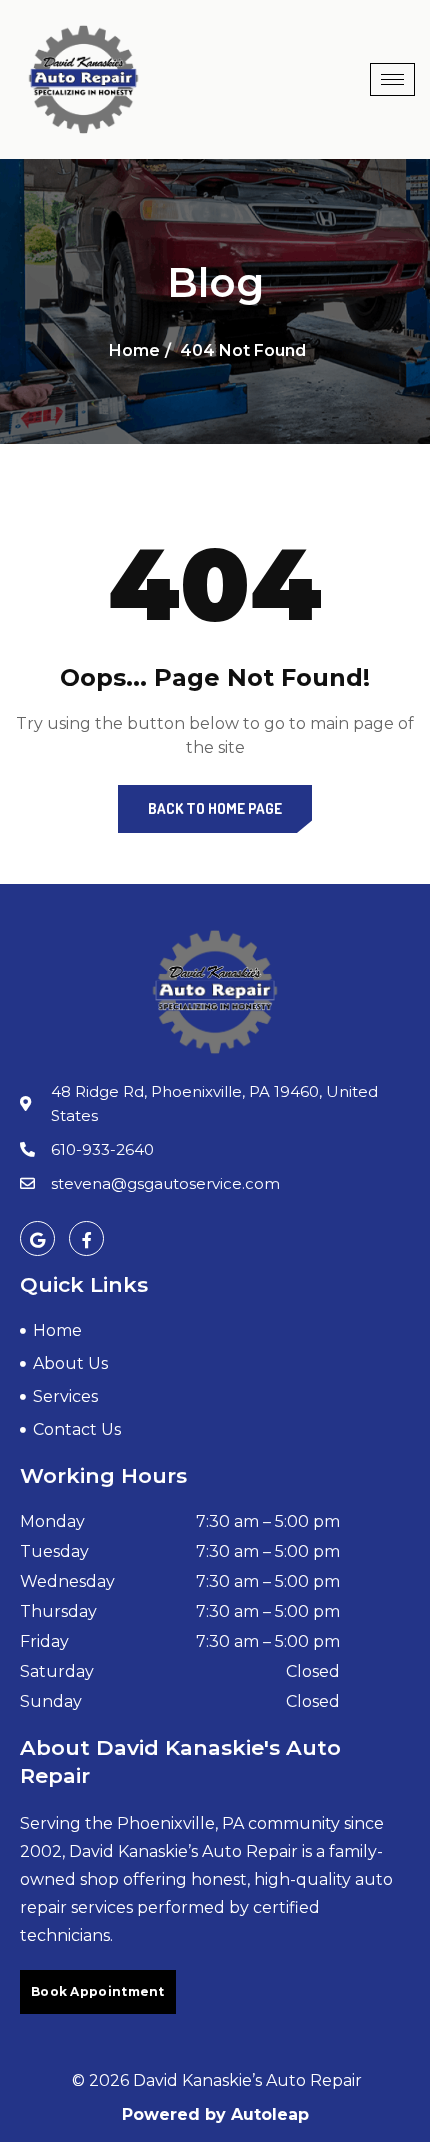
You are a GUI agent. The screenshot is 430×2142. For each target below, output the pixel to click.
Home (134, 350)
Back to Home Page (215, 808)
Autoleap (270, 2114)
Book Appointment (98, 1991)
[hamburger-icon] (392, 79)
